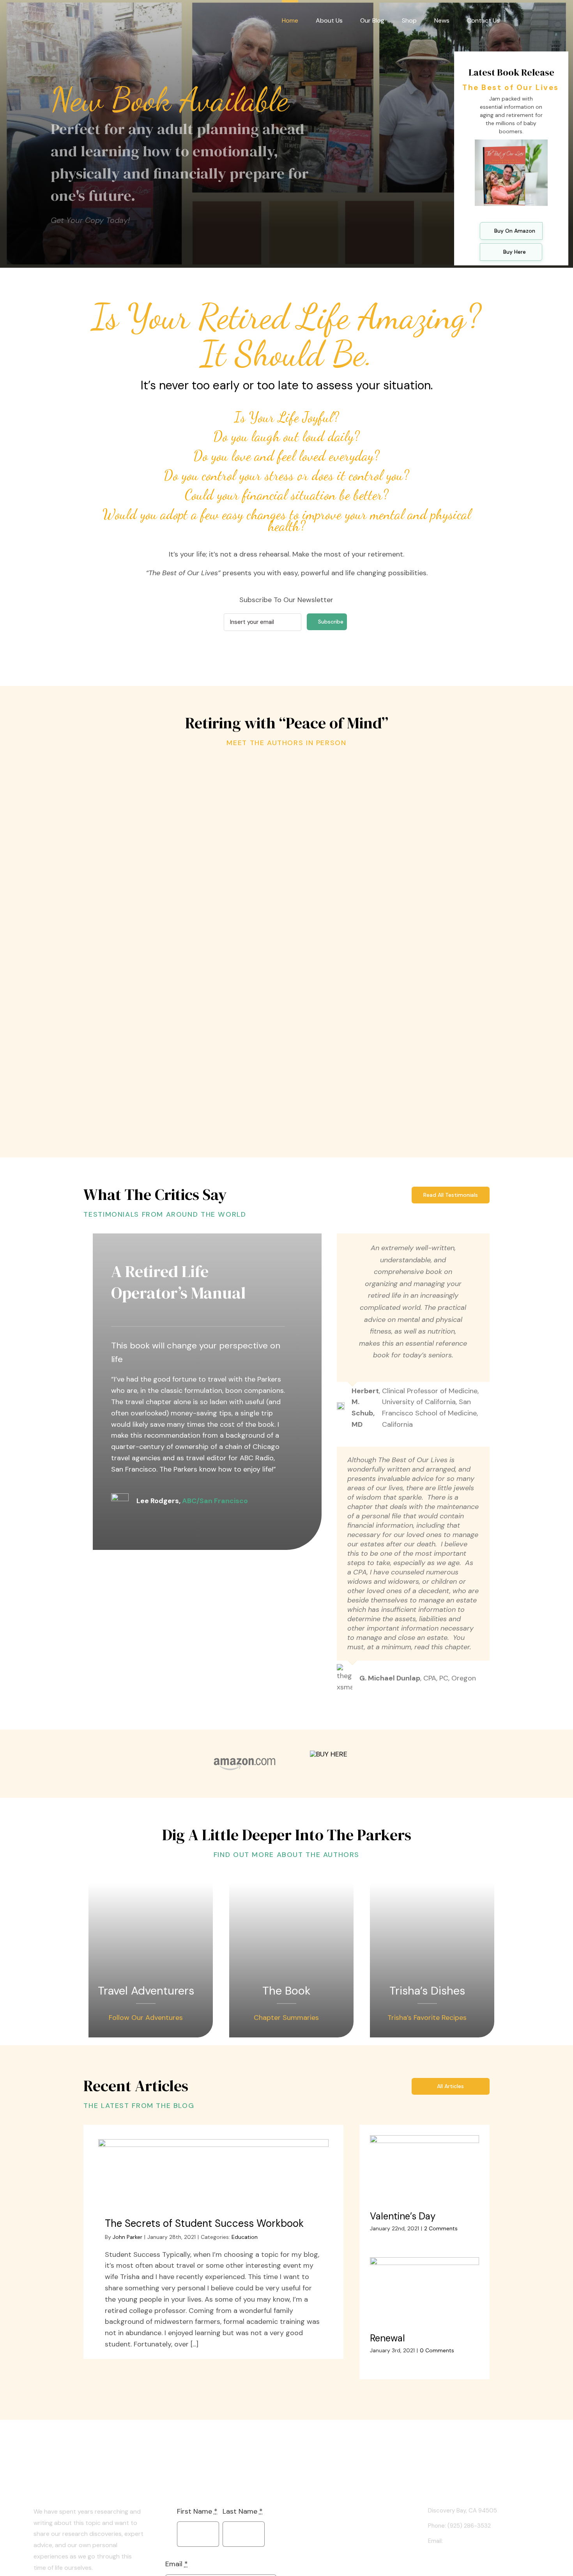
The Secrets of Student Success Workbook (204, 2223)
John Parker (127, 2237)
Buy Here (515, 252)
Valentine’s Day (403, 2216)
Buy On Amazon (515, 231)
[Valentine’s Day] (424, 2170)
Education (245, 2237)
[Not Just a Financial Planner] (402, 955)
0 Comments (437, 2350)
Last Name (243, 2511)
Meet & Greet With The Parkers (401, 800)
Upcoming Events (334, 2525)
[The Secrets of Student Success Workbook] (214, 2170)
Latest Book (327, 2511)
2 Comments (441, 2228)
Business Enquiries (335, 2553)
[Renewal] (424, 2292)
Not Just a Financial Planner (401, 1039)
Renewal (387, 2338)
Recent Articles (332, 2539)
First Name (197, 2511)
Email (177, 2564)
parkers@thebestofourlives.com (488, 2541)
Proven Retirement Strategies (172, 915)
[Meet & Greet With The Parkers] (402, 774)
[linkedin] (430, 2563)
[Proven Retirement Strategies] (171, 831)
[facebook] (443, 2563)
